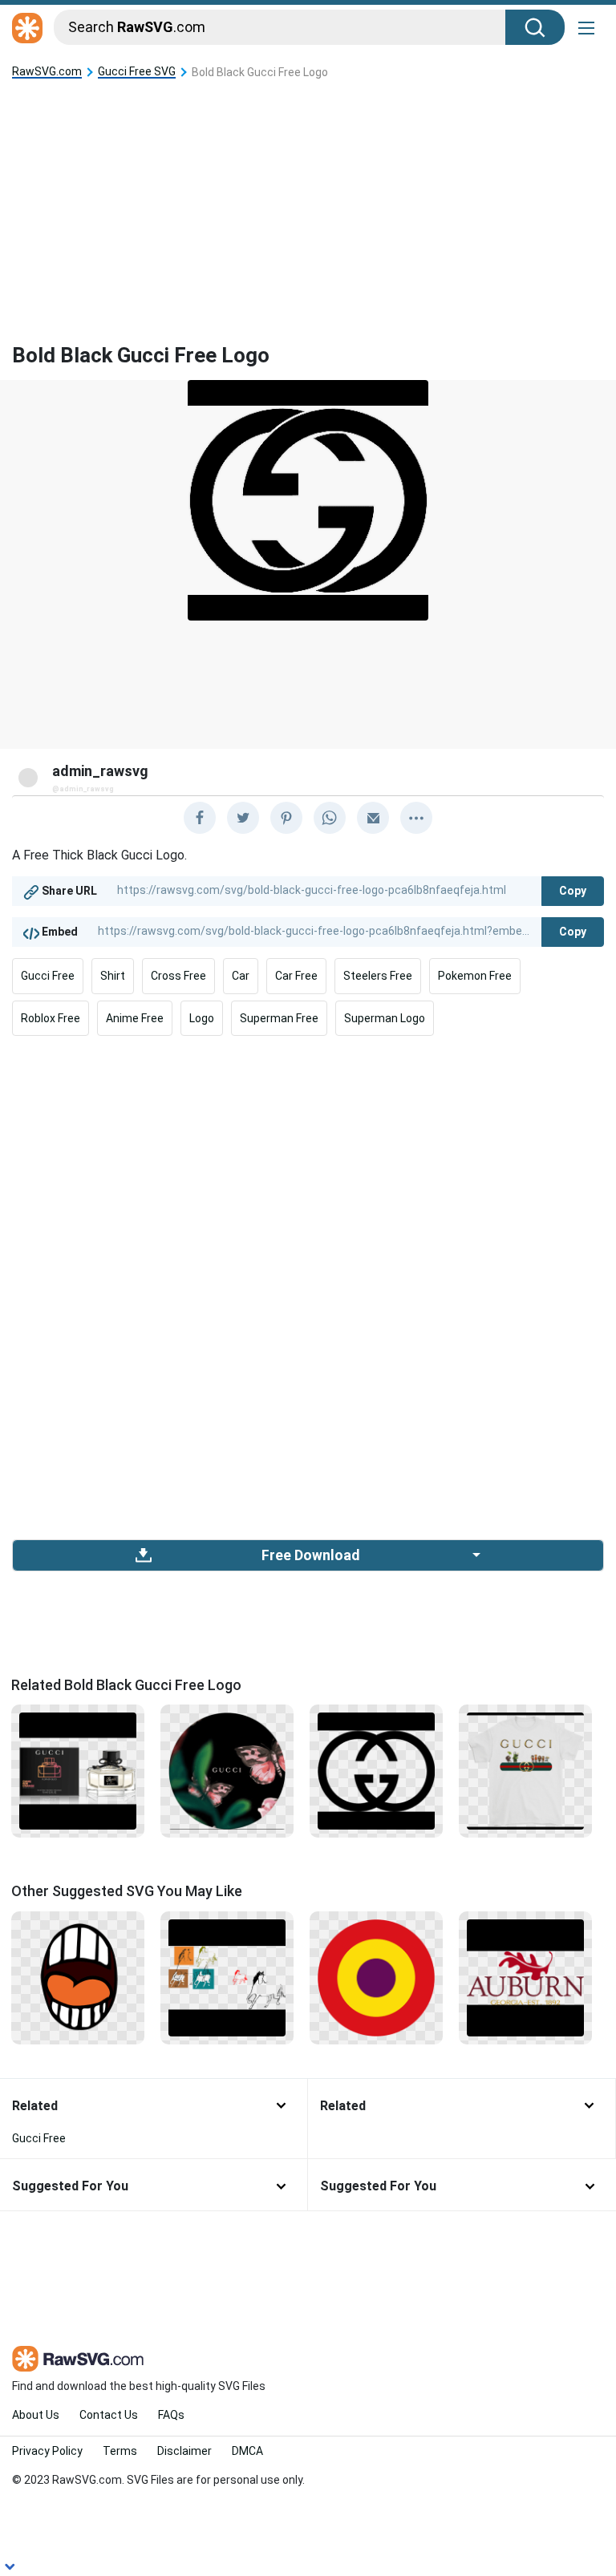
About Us (36, 2415)
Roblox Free (51, 1018)
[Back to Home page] (27, 29)
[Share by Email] (373, 818)
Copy (573, 891)
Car (241, 976)
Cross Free (178, 976)
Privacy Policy (47, 2451)
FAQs (171, 2415)
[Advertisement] (308, 199)
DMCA (247, 2451)
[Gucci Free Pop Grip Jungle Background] (227, 1770)
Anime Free (135, 1018)
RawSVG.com (47, 72)
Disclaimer (184, 2451)
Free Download (310, 1555)
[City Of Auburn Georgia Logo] (525, 1976)
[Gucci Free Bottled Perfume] (78, 1770)
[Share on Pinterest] (286, 818)
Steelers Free (378, 976)
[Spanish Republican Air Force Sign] (376, 1976)
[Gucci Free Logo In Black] (376, 1770)
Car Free (296, 976)
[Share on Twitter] (243, 818)
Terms (120, 2451)
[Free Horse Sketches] (227, 1976)
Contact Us (109, 2415)
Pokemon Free (475, 976)
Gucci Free (48, 976)
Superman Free (279, 1018)
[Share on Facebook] (200, 818)
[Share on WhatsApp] (330, 818)
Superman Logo (385, 1018)
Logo (202, 1018)
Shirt (113, 976)
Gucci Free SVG (137, 72)
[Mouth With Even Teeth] (78, 1976)
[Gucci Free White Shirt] (525, 1770)
